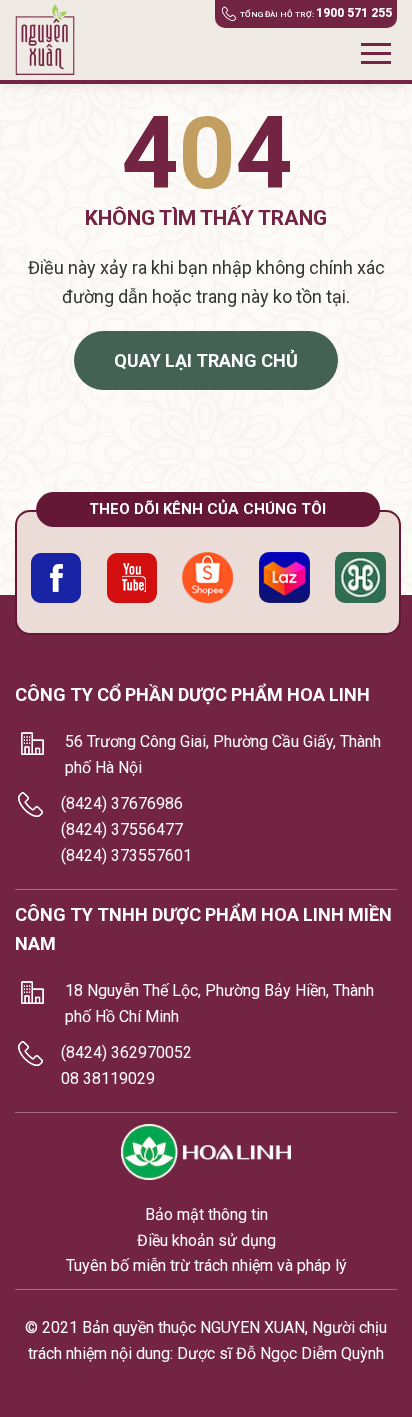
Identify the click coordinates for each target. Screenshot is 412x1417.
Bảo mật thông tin (206, 1214)
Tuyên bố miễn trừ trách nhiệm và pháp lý (206, 1265)
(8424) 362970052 (126, 1052)
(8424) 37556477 (122, 829)
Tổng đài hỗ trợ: (316, 13)
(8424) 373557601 (126, 855)
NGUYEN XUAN (252, 1327)
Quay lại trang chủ (206, 360)
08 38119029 (108, 1078)
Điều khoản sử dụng (206, 1240)
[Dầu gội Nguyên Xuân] (52, 40)
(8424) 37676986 (122, 803)
